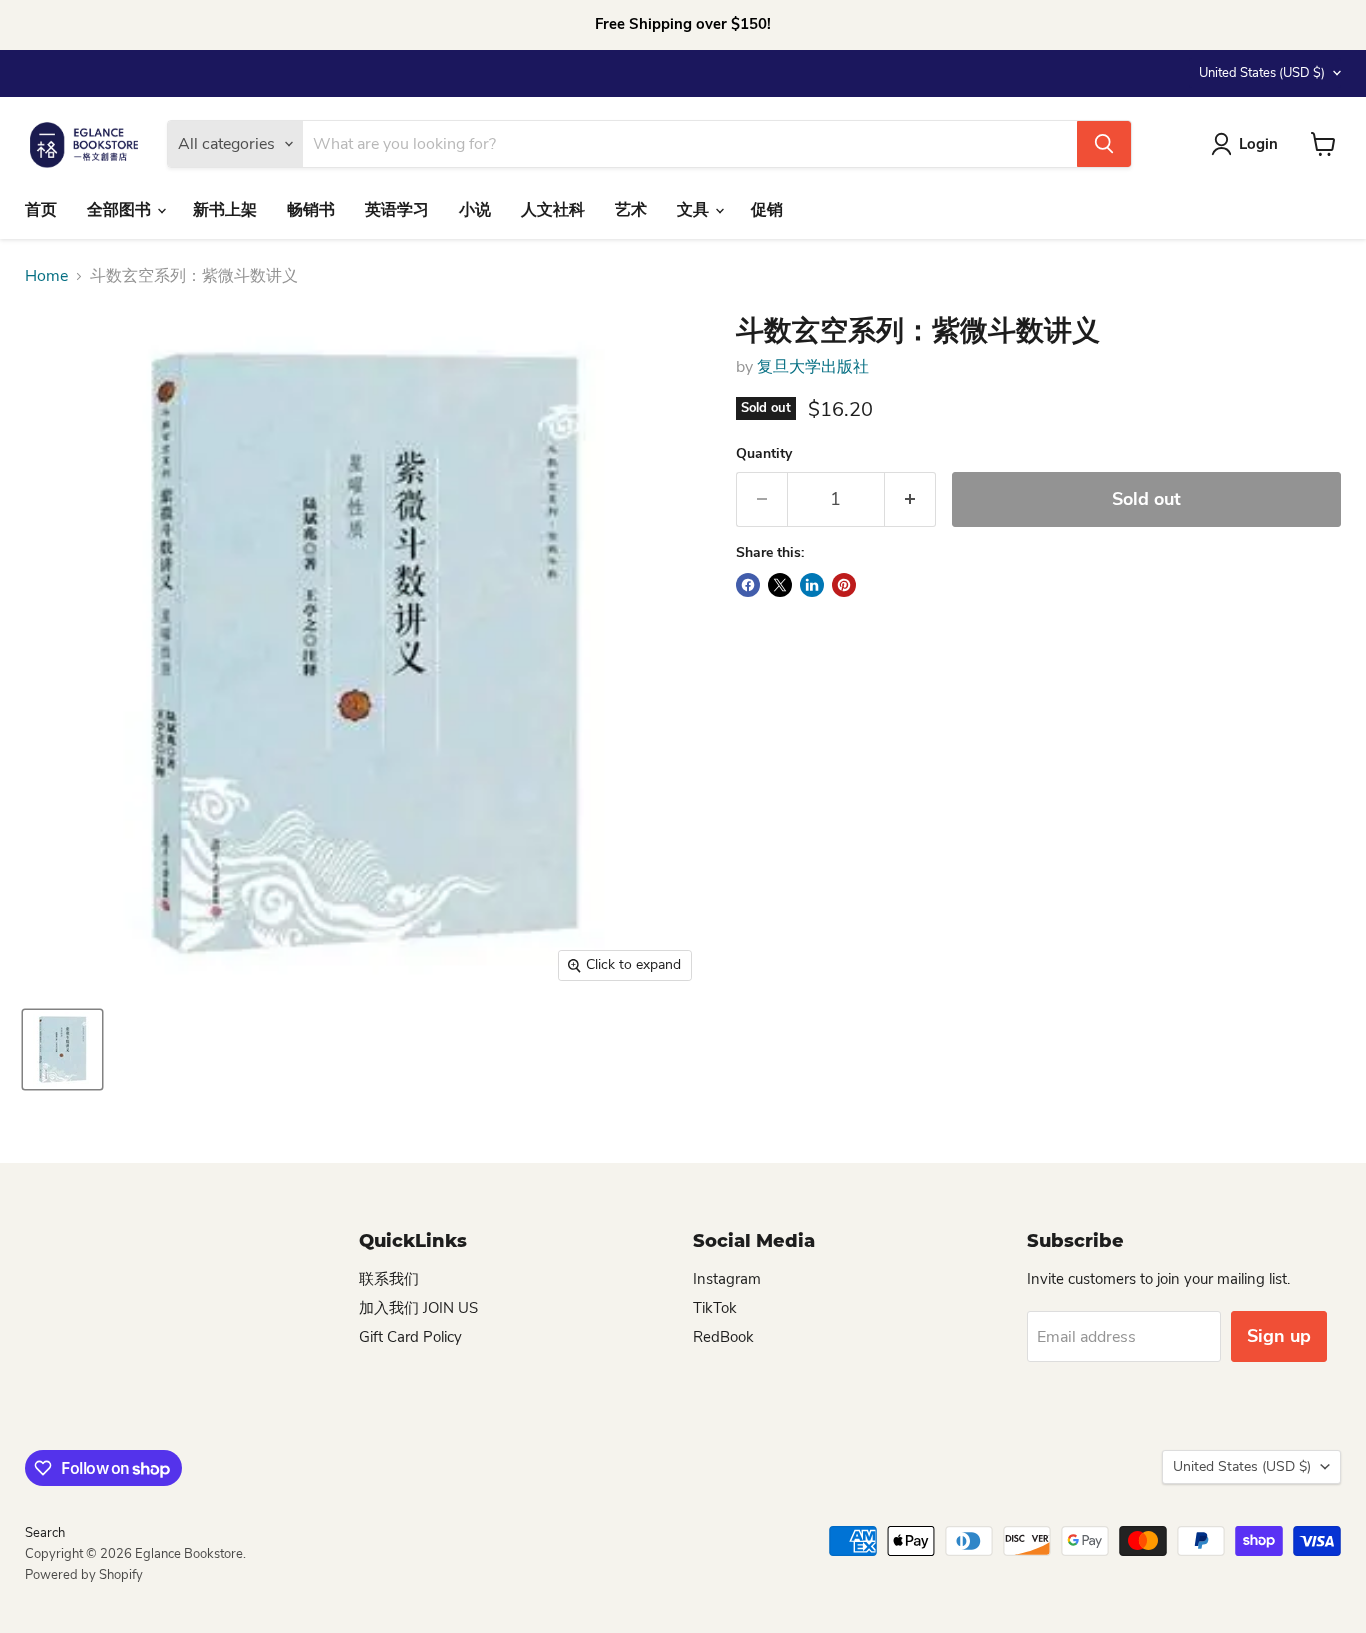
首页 (41, 210)
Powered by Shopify (84, 1575)
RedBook (723, 1337)
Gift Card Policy (410, 1337)
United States (1262, 73)
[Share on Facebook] (748, 585)
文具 (695, 210)
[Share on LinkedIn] (812, 585)
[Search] (1104, 144)
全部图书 (121, 210)
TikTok (715, 1308)
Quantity (764, 454)
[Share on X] (780, 585)
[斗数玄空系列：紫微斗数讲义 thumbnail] (62, 1049)
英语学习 (397, 210)
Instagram (727, 1279)
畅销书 (311, 210)
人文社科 (553, 210)
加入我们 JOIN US (418, 1308)
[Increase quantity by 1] (910, 499)
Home (46, 276)
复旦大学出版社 (813, 367)
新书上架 (225, 210)
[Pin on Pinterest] (844, 585)
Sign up (1279, 1336)
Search (45, 1533)
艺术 (631, 210)
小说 (475, 210)
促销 (767, 210)
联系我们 (389, 1279)
